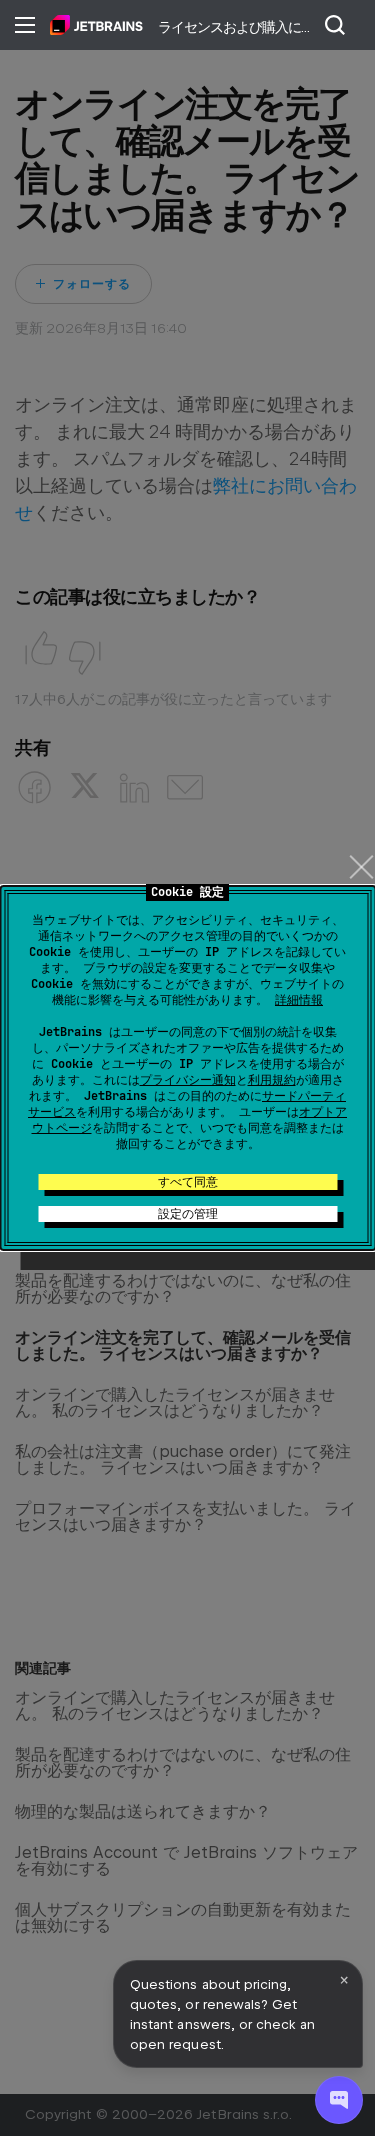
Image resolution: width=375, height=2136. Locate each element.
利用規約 (272, 1080)
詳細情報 (299, 1000)
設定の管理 (188, 1214)
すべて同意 (188, 1182)
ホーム (96, 25)
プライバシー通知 (188, 1080)
